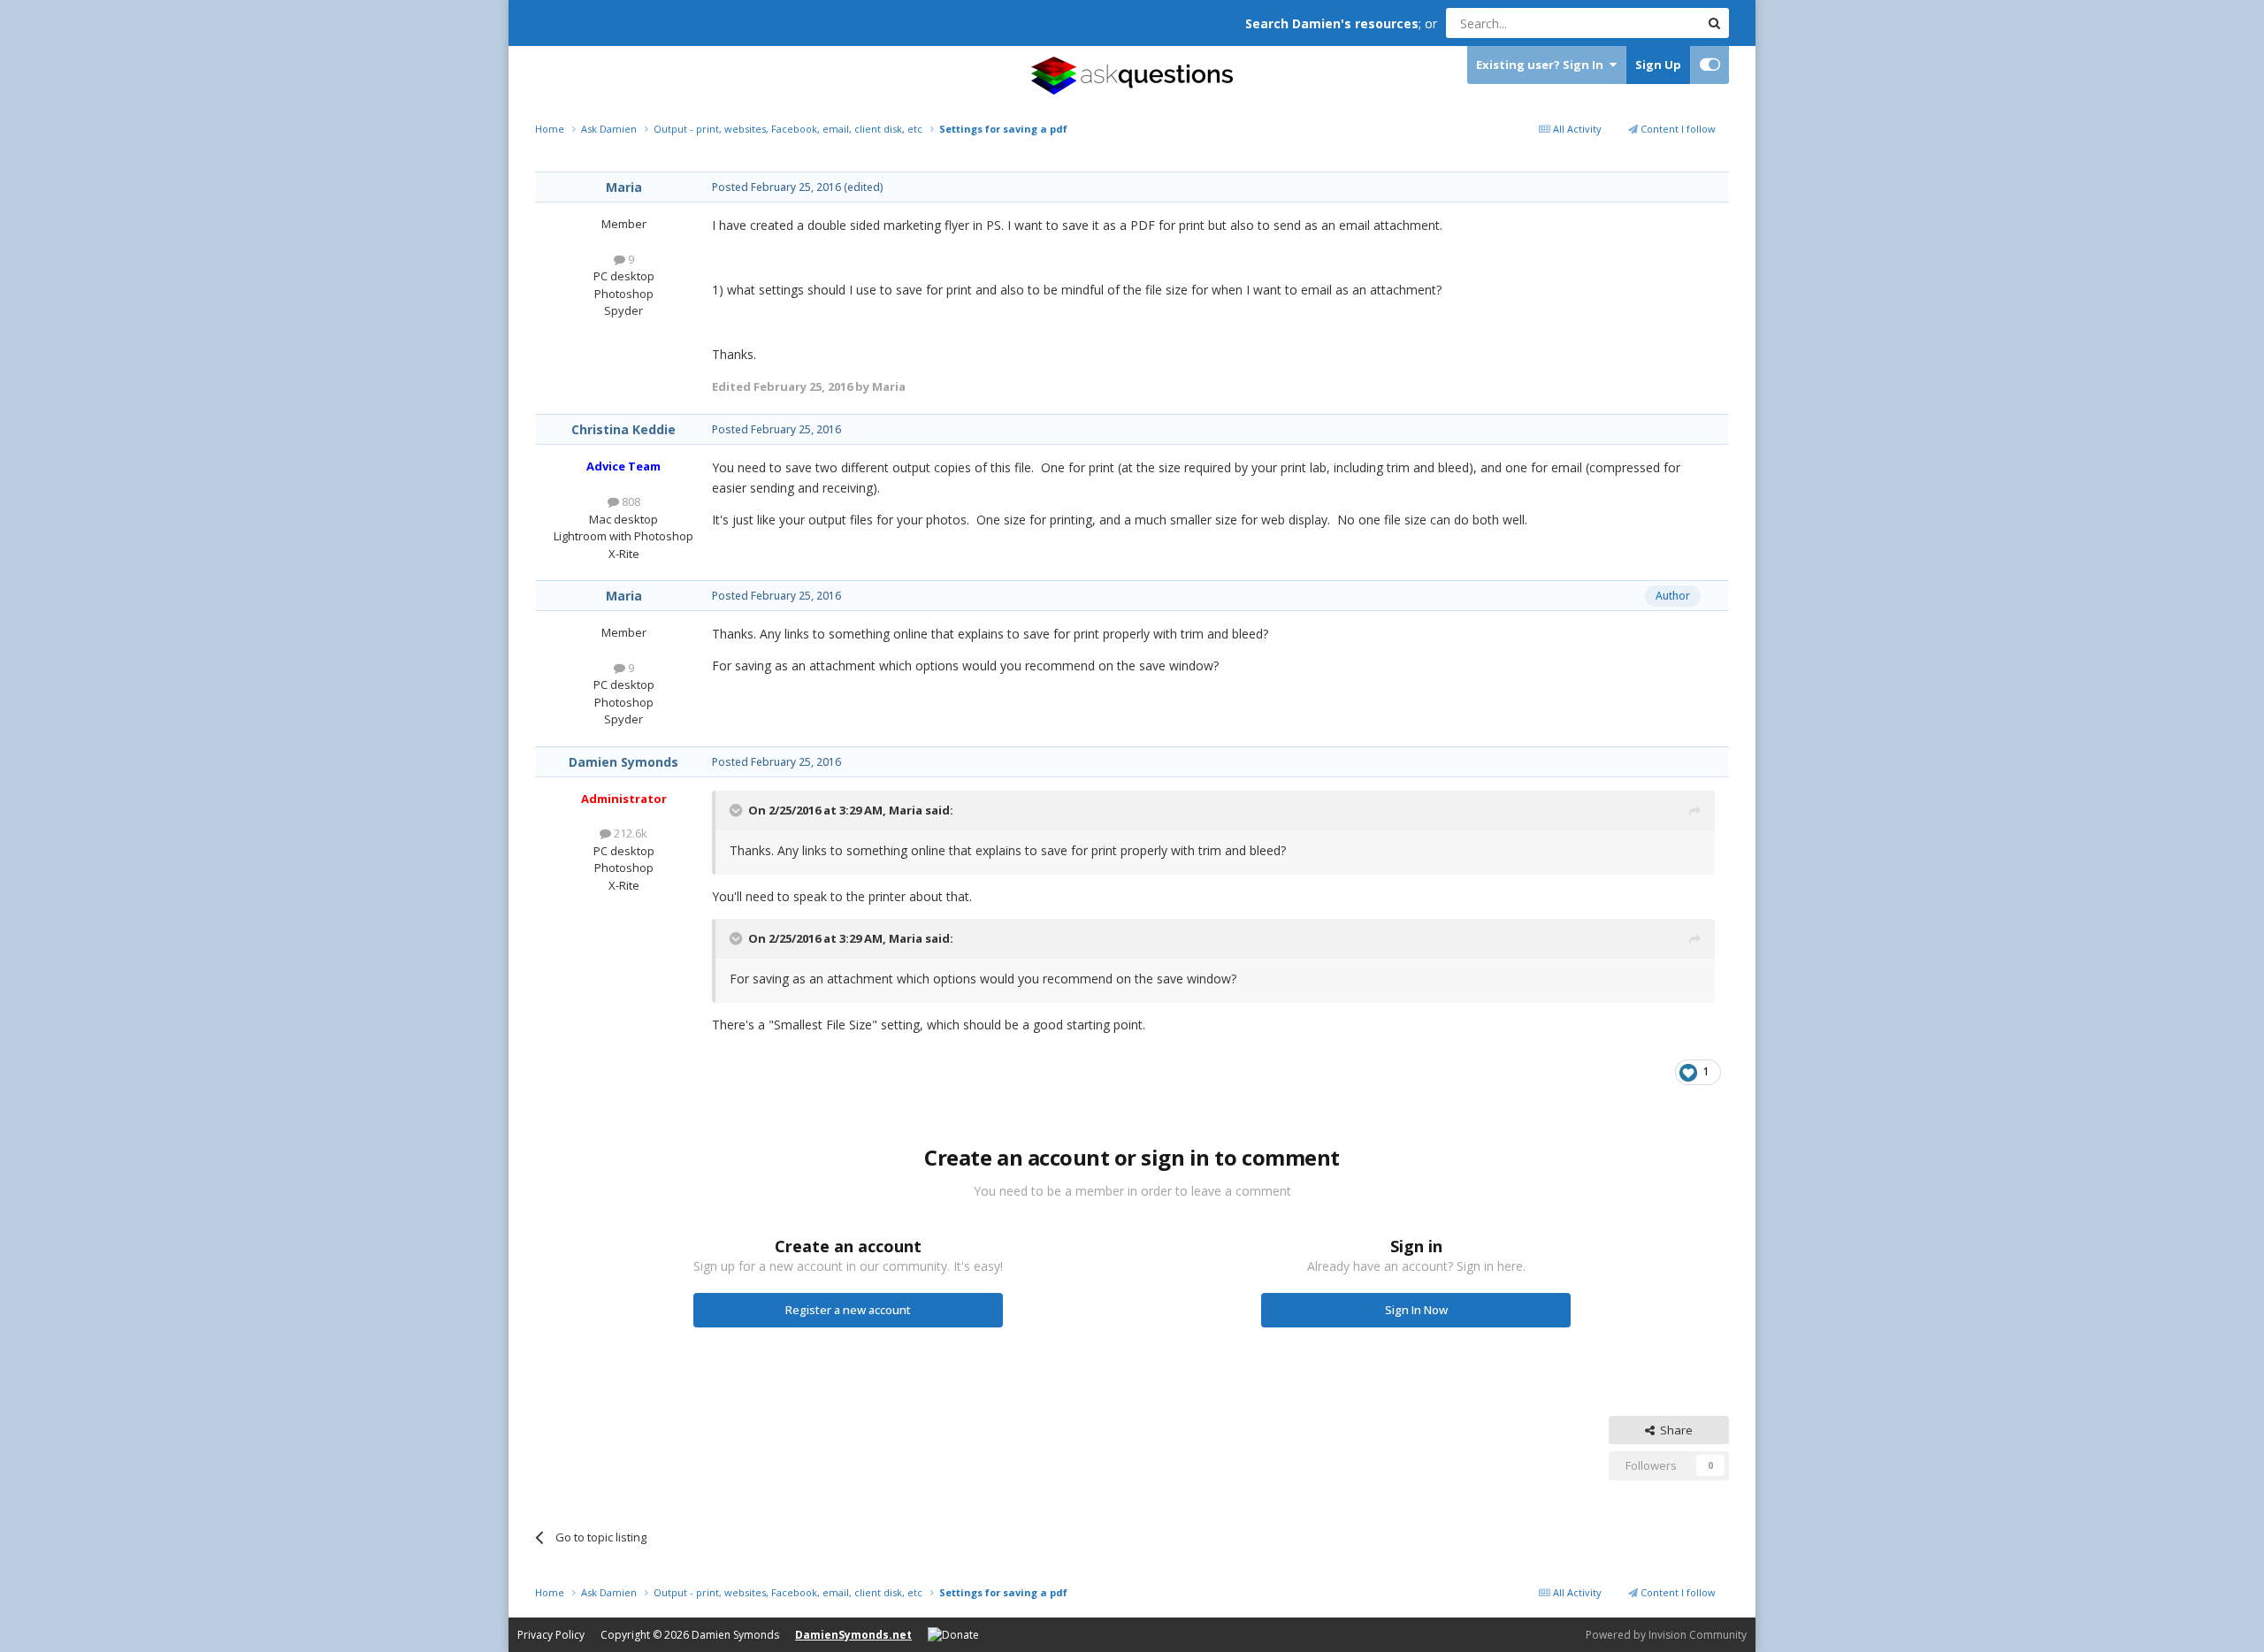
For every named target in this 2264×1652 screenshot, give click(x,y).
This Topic (1649, 23)
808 (630, 501)
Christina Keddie (623, 429)
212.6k (629, 833)
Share (1674, 1430)
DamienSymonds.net (853, 1635)
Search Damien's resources (1332, 23)
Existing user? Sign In (1542, 65)
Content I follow (1677, 129)
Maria (624, 187)
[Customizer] (1710, 65)
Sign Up (1658, 65)
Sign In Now (1416, 1310)
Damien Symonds (623, 762)
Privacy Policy (551, 1635)
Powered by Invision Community (1666, 1635)
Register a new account (848, 1310)
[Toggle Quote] (738, 810)
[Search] (1714, 23)
